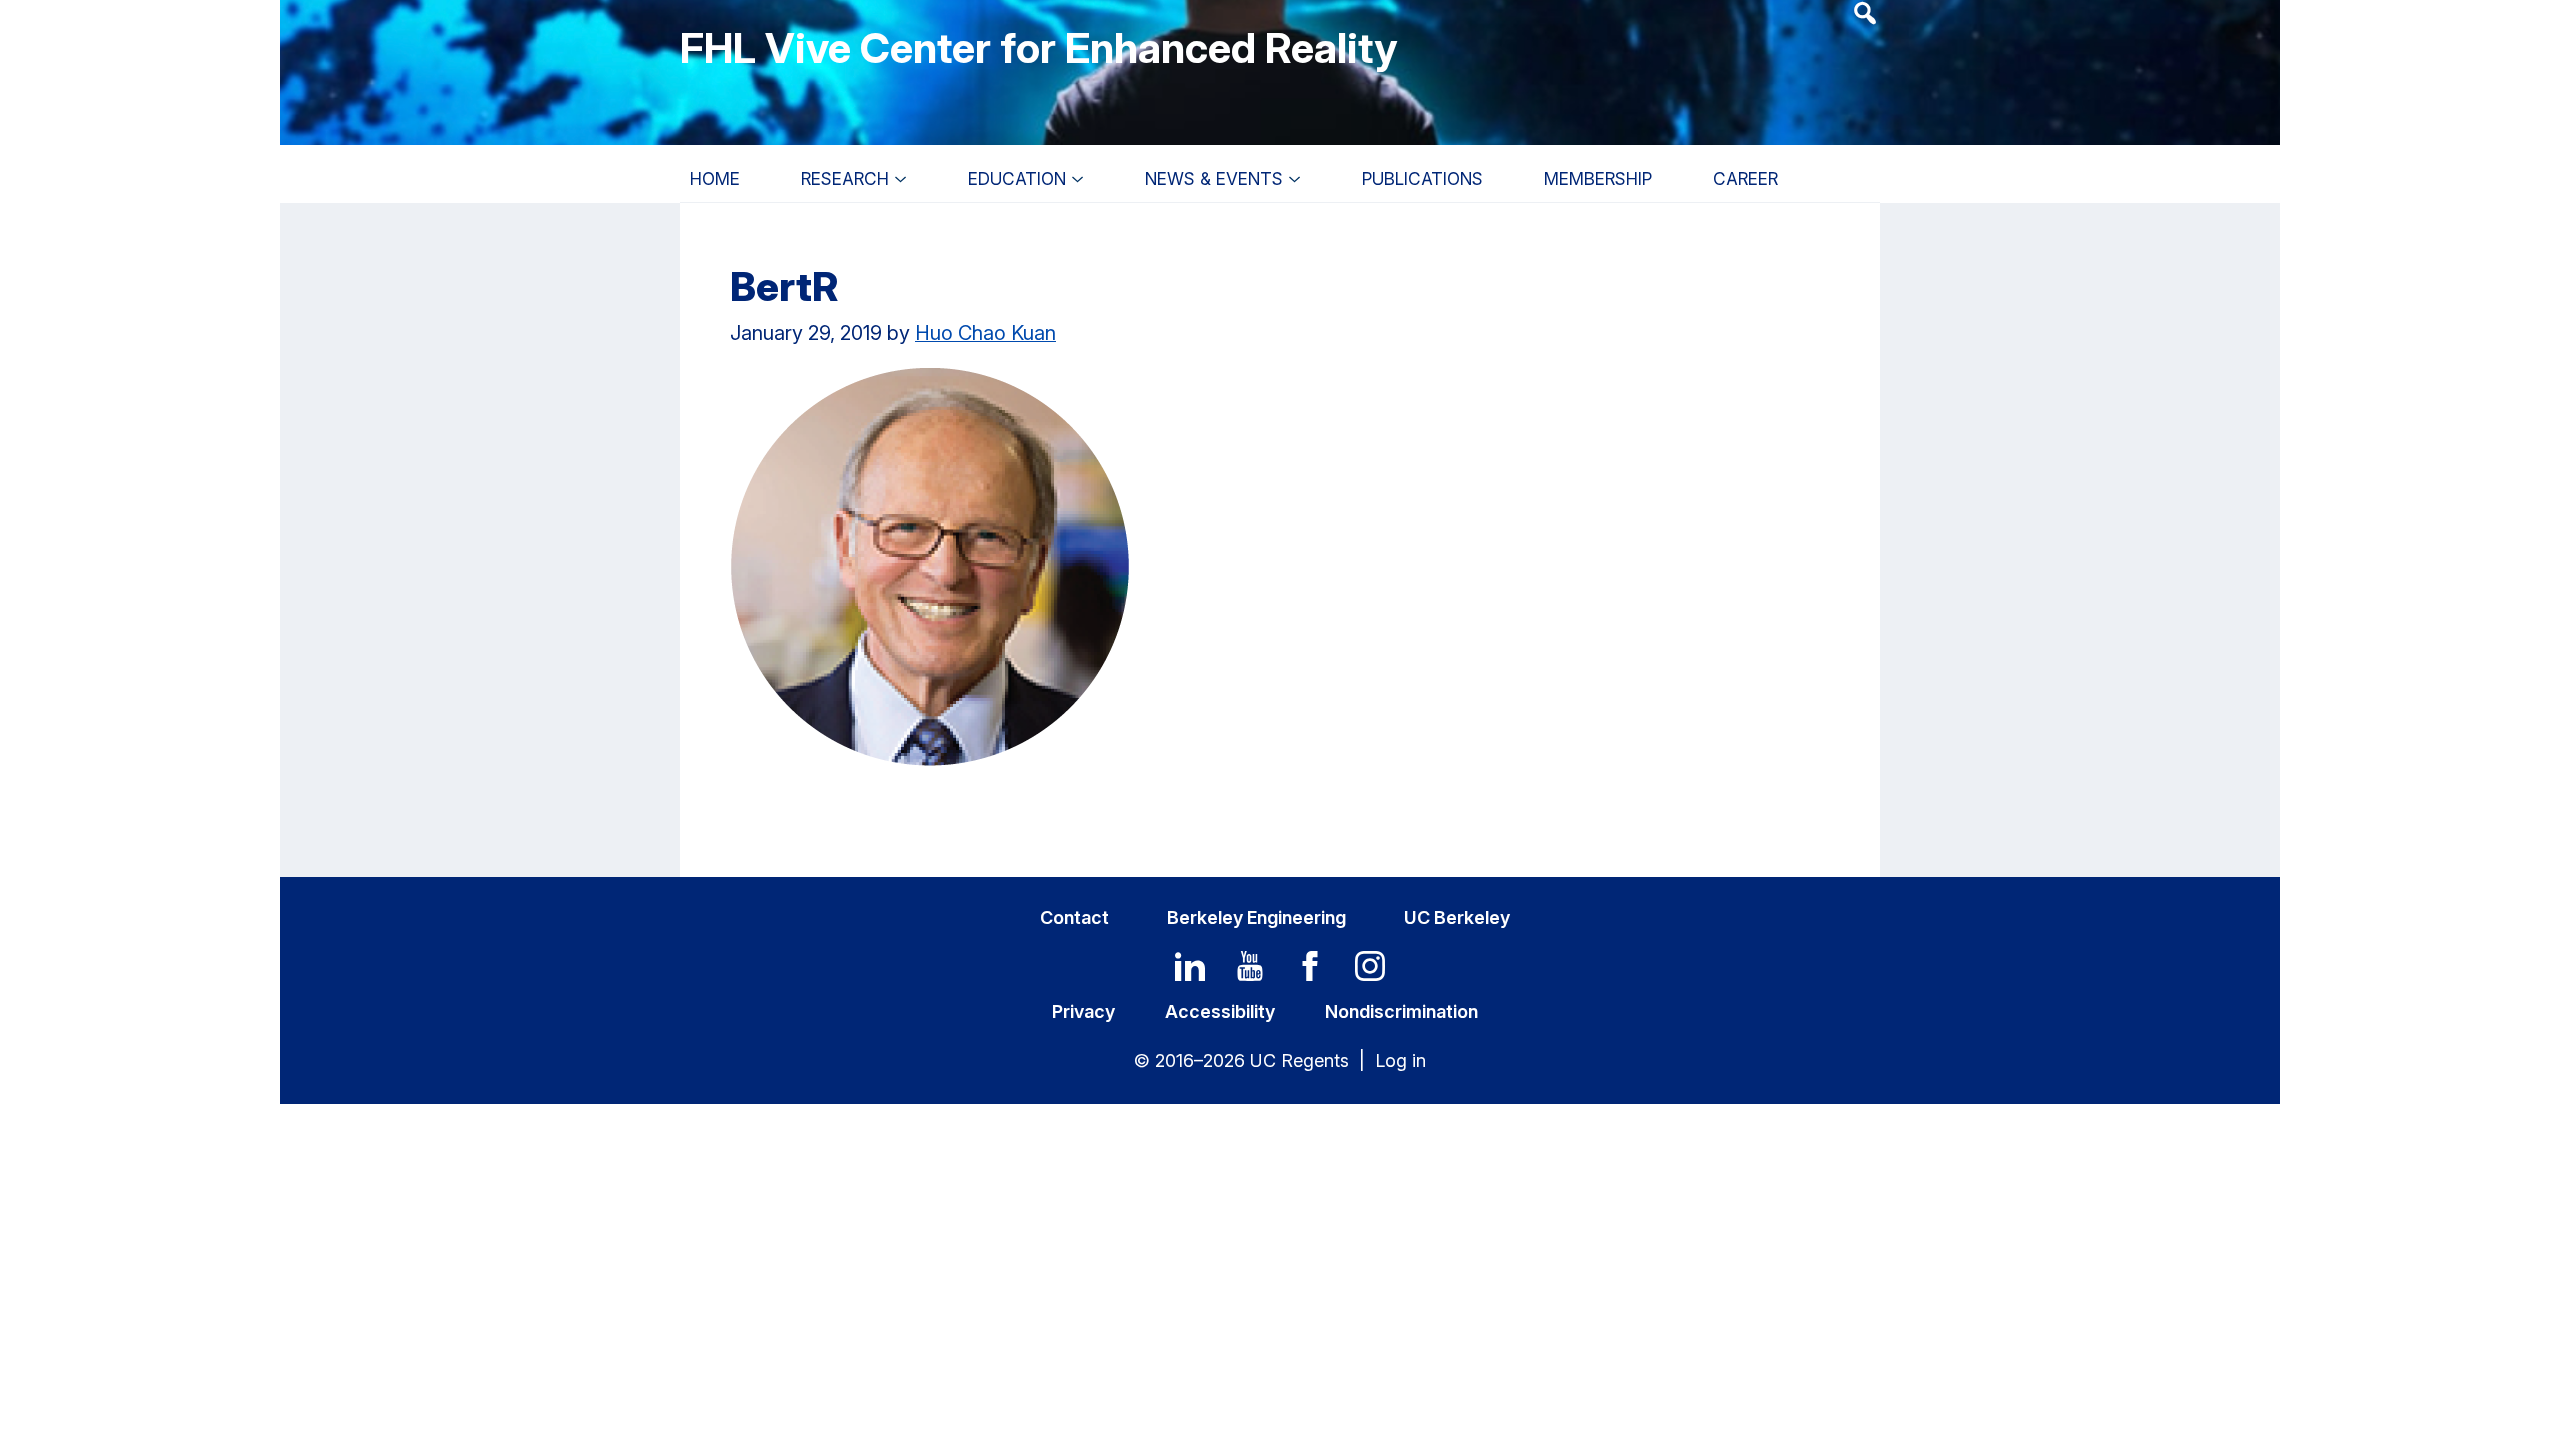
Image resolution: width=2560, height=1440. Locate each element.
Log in (1400, 1060)
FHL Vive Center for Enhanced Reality (1038, 47)
